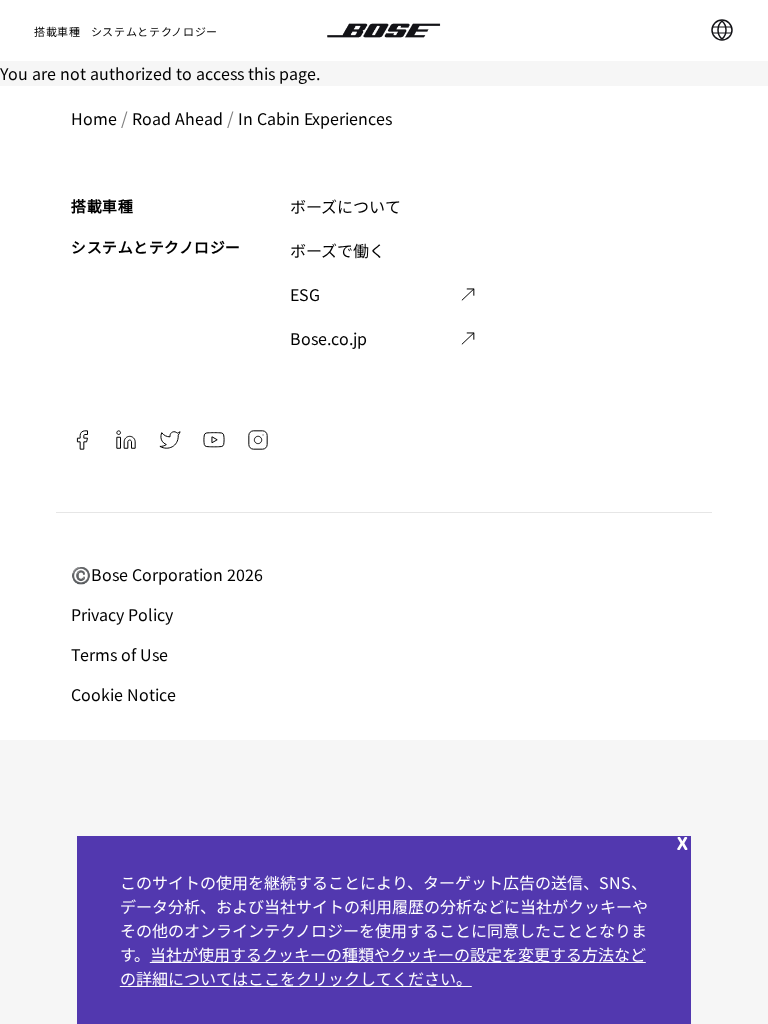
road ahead (177, 118)
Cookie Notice (125, 694)
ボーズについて (345, 206)
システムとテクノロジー (154, 31)
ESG (305, 294)
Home (94, 118)
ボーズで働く (337, 250)
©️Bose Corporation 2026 (169, 574)
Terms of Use (121, 654)
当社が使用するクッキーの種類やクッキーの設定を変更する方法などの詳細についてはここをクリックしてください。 (383, 966)
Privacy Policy (124, 614)
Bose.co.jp (328, 338)
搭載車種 (57, 31)
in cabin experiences (315, 118)
